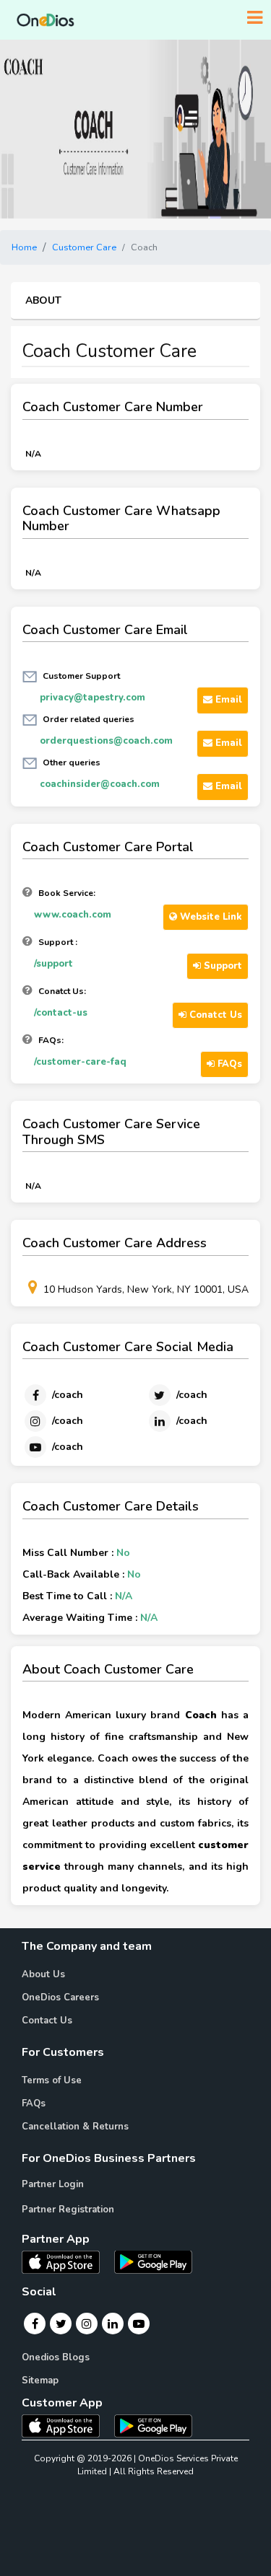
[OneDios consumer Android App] (153, 2425)
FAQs (228, 1064)
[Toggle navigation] (255, 18)
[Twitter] (61, 2324)
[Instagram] (87, 2324)
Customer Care (84, 247)
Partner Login (53, 2184)
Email (227, 700)
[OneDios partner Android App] (153, 2261)
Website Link (210, 917)
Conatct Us (214, 1015)
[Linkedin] (113, 2324)
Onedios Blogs (56, 2357)
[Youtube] (139, 2324)
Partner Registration (68, 2210)
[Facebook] (35, 2324)
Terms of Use (52, 2080)
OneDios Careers (60, 1997)
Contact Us (47, 2021)
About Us (43, 1974)
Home (24, 247)
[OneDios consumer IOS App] (66, 2425)
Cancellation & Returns (75, 2127)
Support (221, 966)
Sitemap (40, 2381)
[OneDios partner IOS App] (66, 2261)
